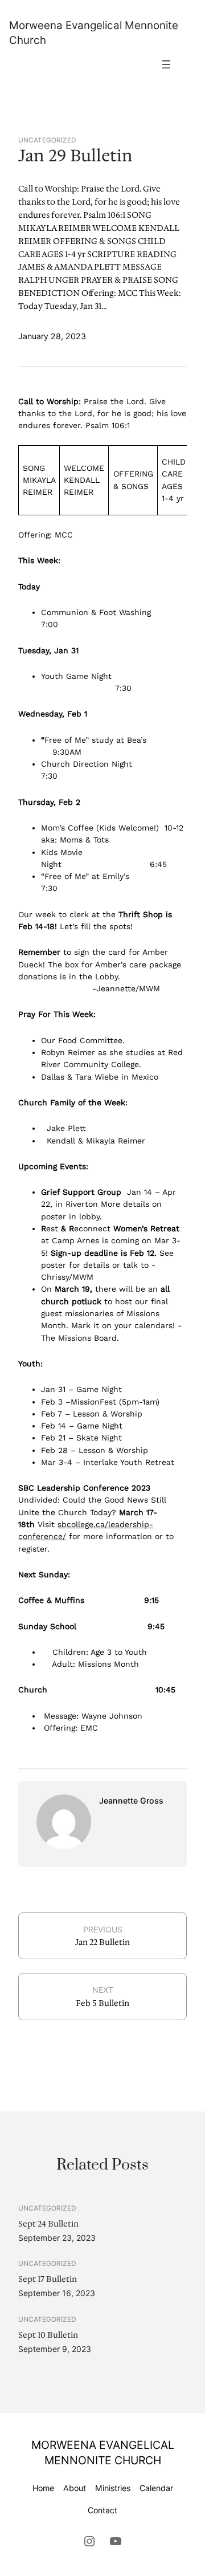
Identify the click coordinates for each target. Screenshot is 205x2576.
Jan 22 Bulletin (102, 1942)
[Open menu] (166, 64)
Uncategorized (47, 140)
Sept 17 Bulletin (48, 2279)
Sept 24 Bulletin (48, 2224)
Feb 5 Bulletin (102, 2003)
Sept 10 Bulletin (48, 2335)
